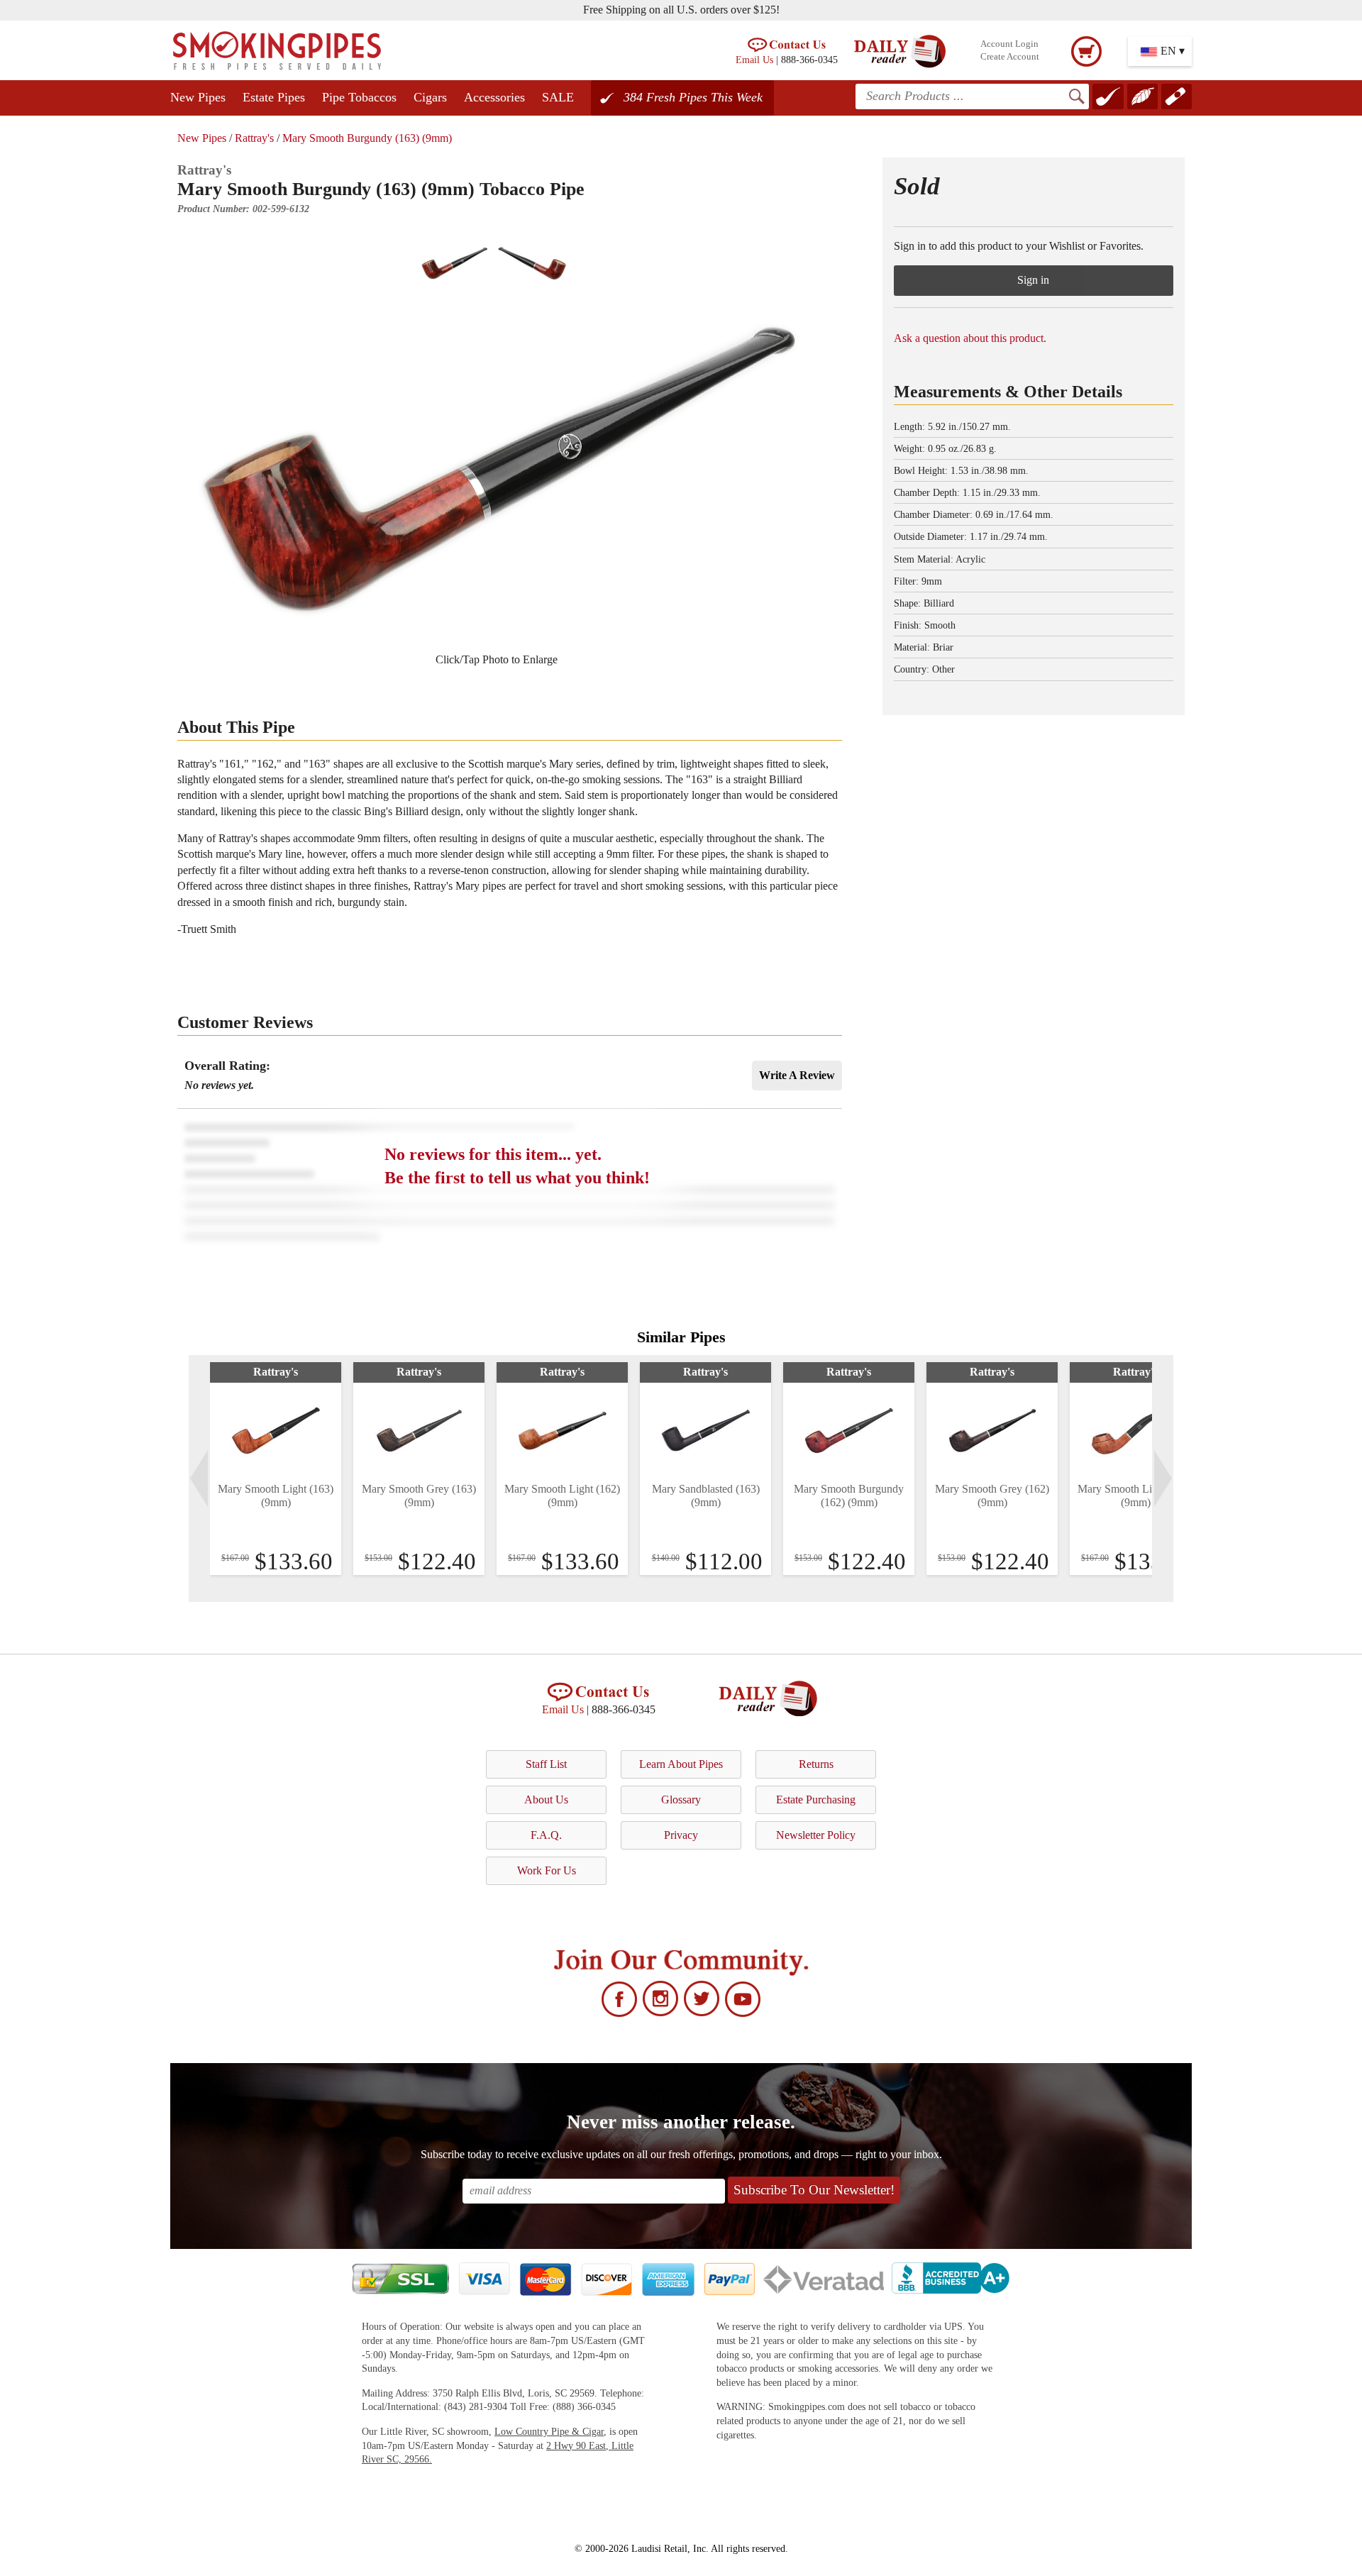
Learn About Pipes (681, 1764)
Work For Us (547, 1870)
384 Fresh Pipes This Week (693, 97)
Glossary (681, 1800)
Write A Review (797, 1075)
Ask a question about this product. (970, 338)
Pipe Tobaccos (359, 97)
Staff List (546, 1764)
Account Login (1009, 44)
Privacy (681, 1835)
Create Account (1010, 57)
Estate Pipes (274, 97)
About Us (546, 1800)
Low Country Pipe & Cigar (549, 2432)
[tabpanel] (276, 1469)
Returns (816, 1764)
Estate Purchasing (816, 1800)
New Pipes (198, 97)
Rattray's (254, 138)
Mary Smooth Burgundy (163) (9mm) (367, 138)
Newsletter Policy (816, 1835)
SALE (558, 97)
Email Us (754, 60)
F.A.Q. (546, 1835)
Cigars (430, 97)
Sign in (1033, 280)
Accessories (494, 97)
